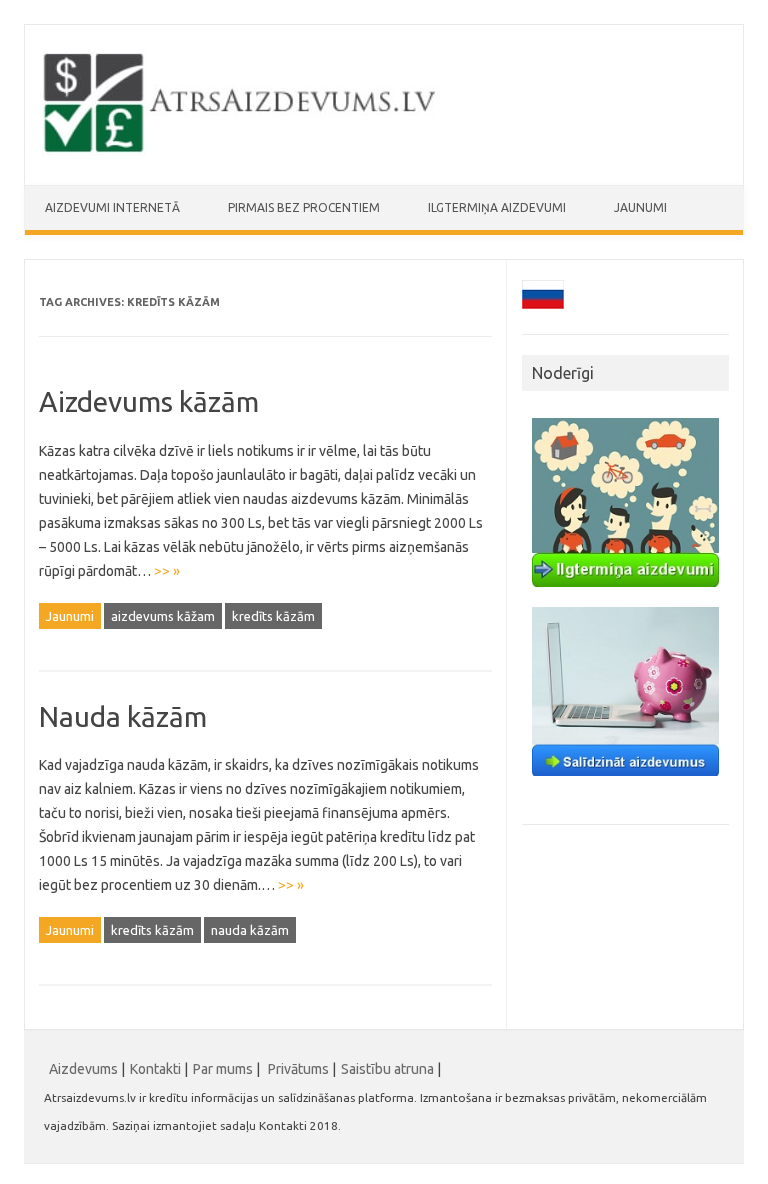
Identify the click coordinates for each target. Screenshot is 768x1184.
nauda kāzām (250, 930)
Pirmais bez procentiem (304, 207)
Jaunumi (640, 207)
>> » (167, 571)
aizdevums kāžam (163, 616)
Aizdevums (83, 1069)
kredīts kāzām (273, 616)
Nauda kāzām (123, 716)
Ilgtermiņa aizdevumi (497, 207)
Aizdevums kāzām (149, 401)
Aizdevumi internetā (112, 207)
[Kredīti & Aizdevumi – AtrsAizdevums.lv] (241, 151)
